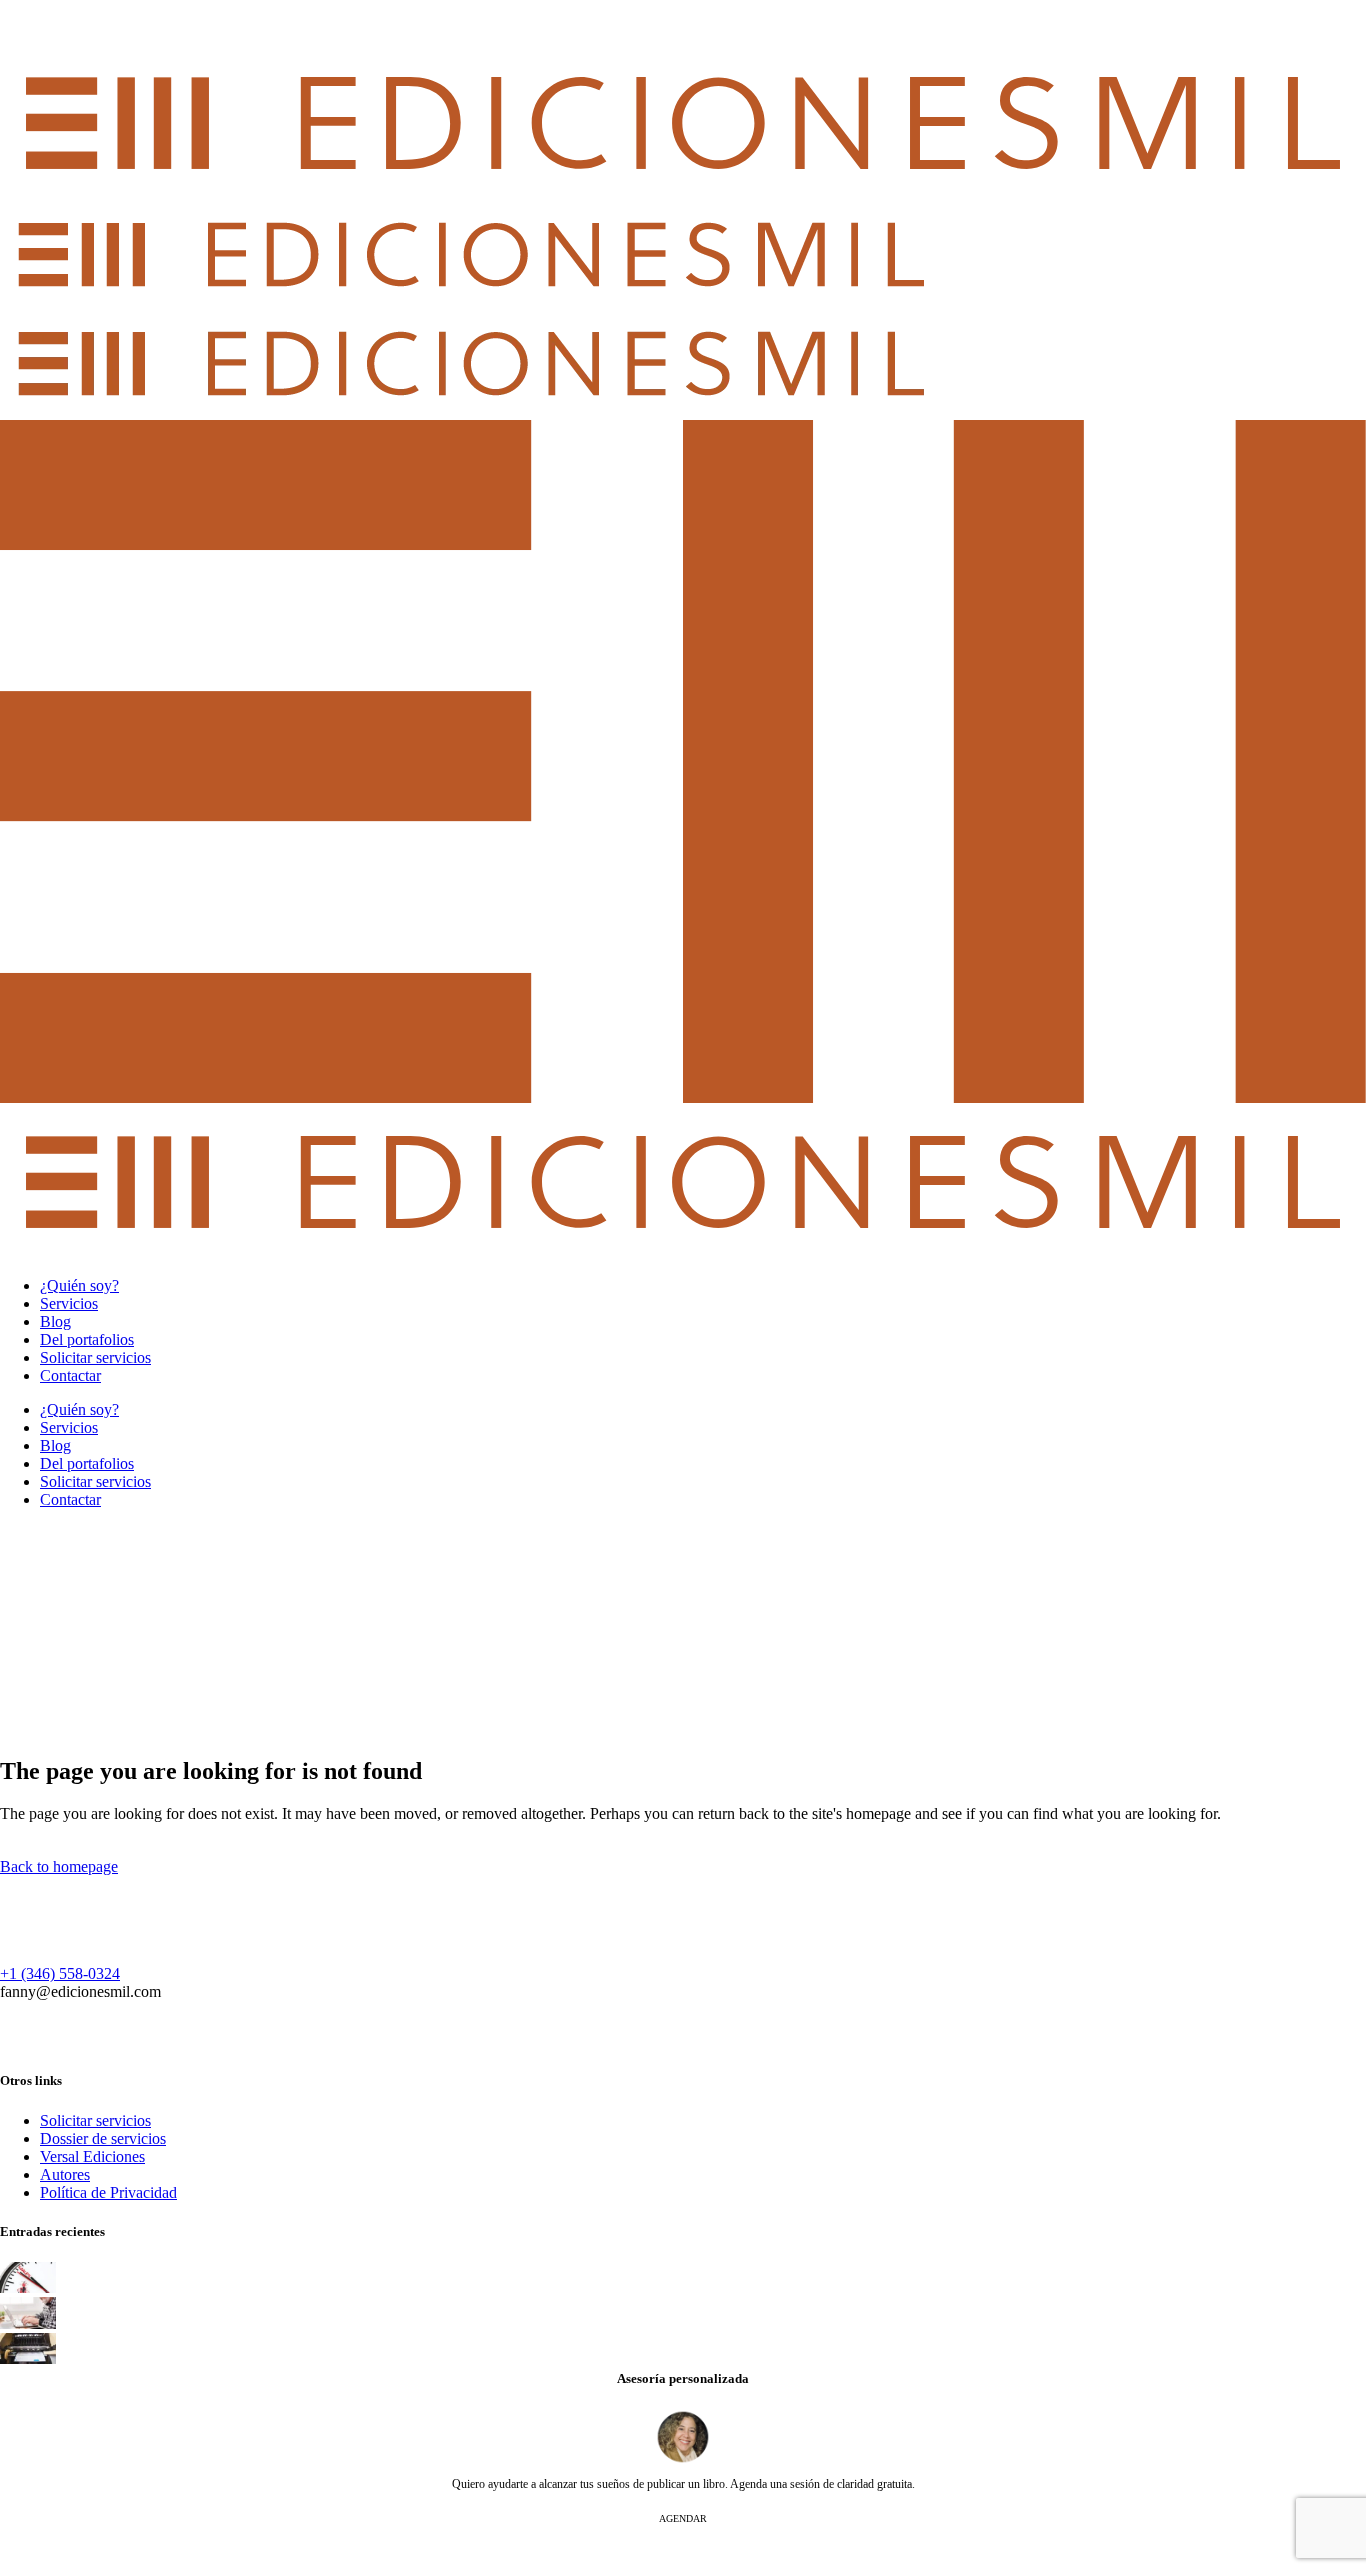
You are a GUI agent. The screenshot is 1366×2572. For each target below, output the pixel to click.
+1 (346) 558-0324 (60, 1973)
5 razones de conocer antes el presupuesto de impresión (218, 2340)
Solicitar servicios (95, 2120)
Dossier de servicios (103, 2138)
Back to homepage (59, 1866)
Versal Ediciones (92, 2156)
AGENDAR (683, 2518)
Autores (65, 2174)
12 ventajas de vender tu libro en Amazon (181, 2269)
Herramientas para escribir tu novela (166, 2304)
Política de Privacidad (108, 2192)
